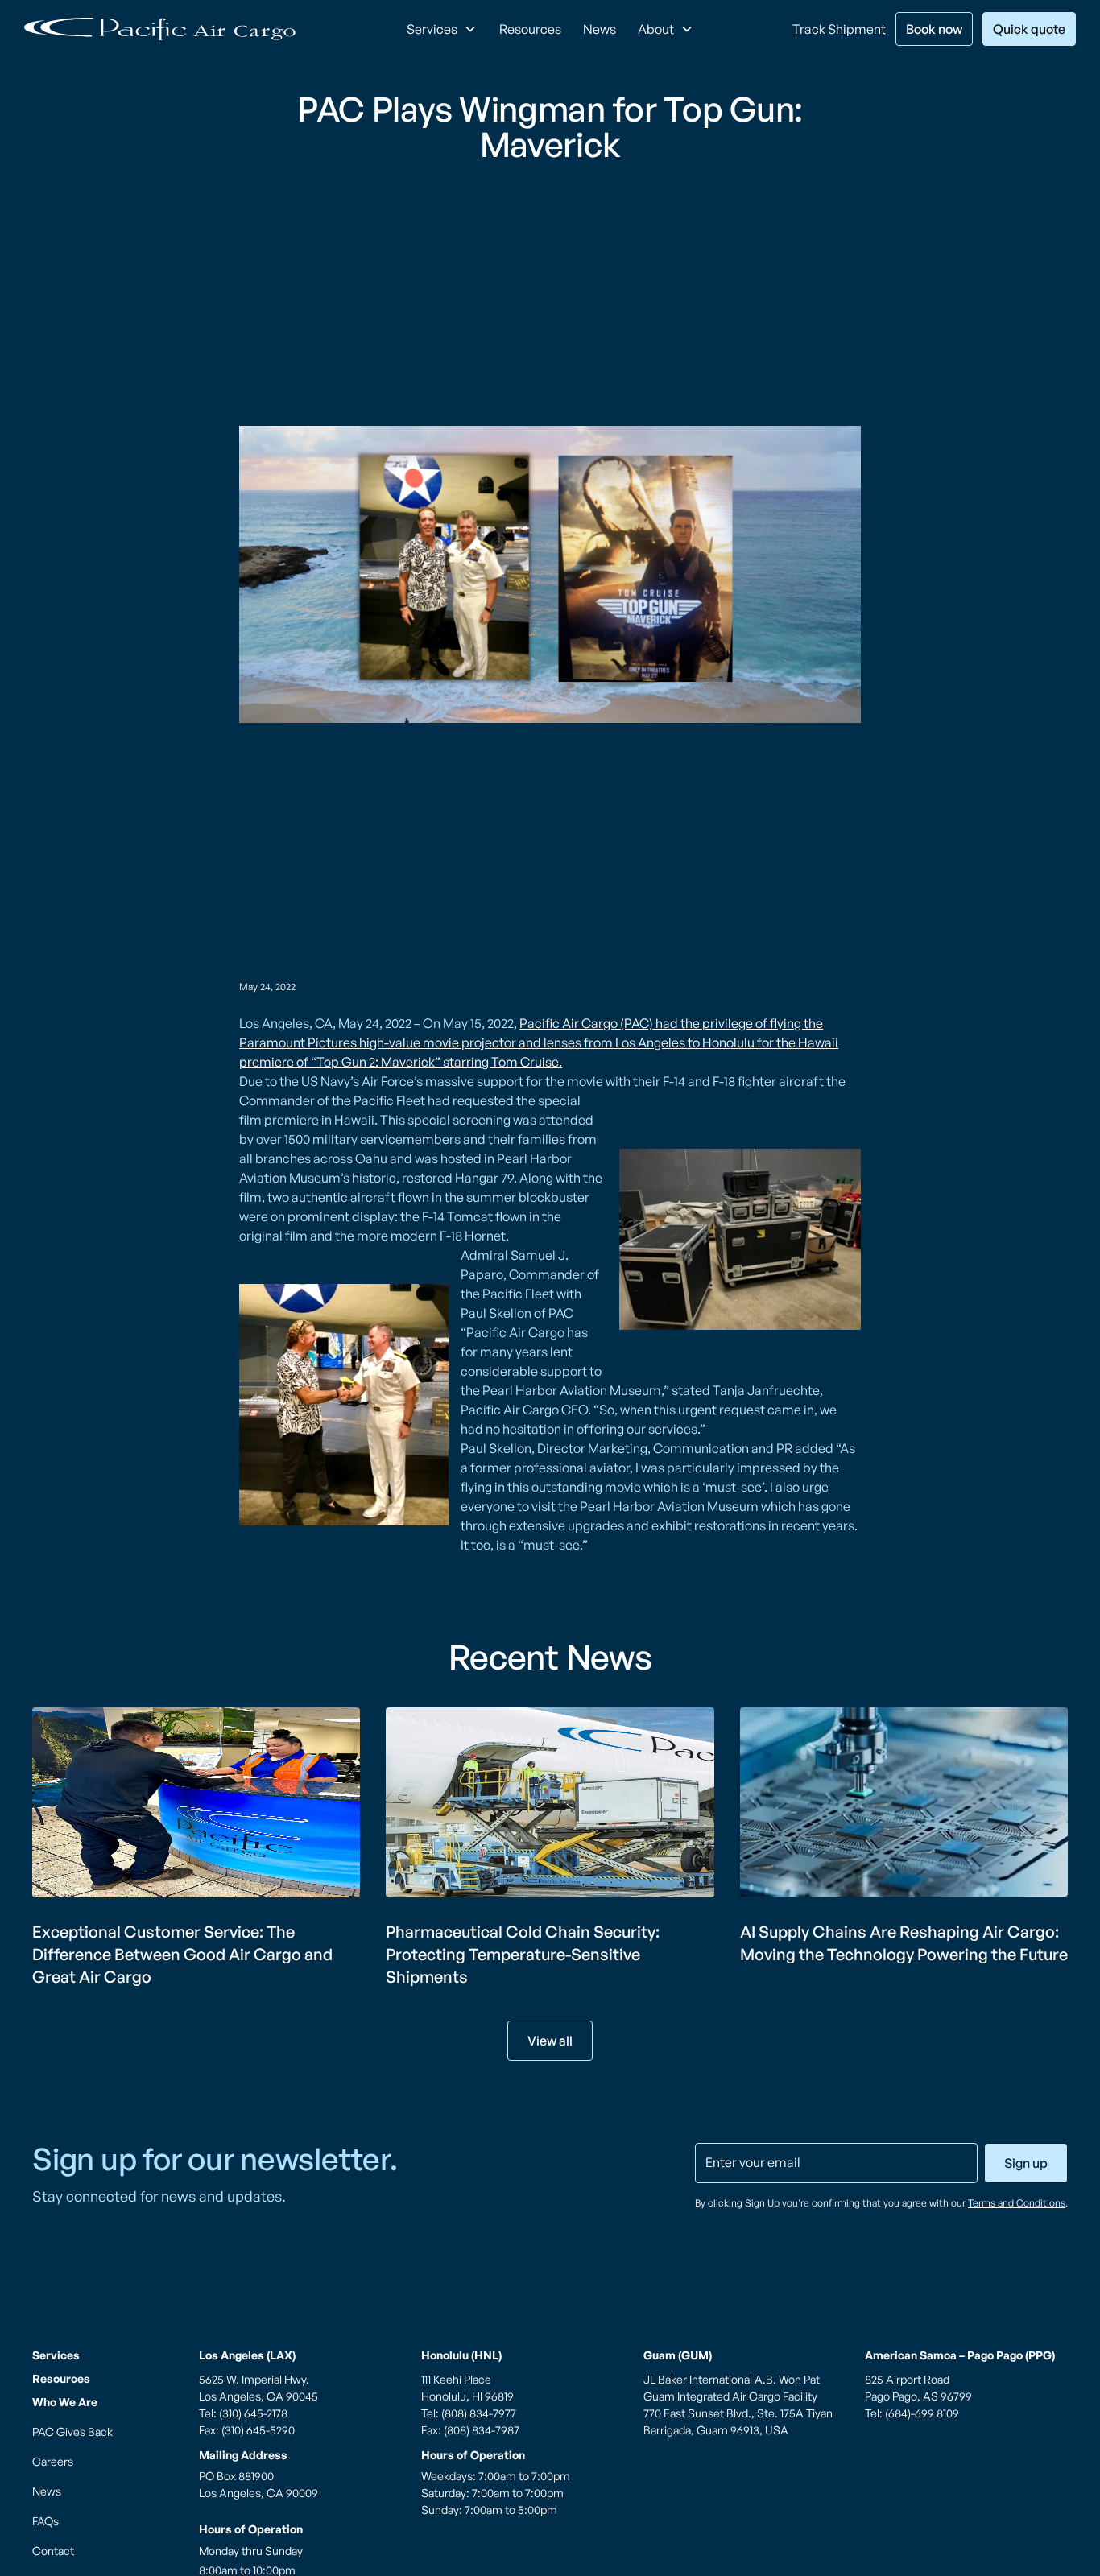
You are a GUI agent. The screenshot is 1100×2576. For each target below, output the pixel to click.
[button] (442, 29)
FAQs (45, 2521)
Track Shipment (839, 29)
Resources (530, 29)
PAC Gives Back (72, 2432)
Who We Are (65, 2402)
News (600, 29)
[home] (160, 29)
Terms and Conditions (1017, 2203)
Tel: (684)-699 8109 (912, 2413)
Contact (53, 2551)
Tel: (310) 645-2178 (243, 2413)
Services (56, 2355)
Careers (53, 2461)
